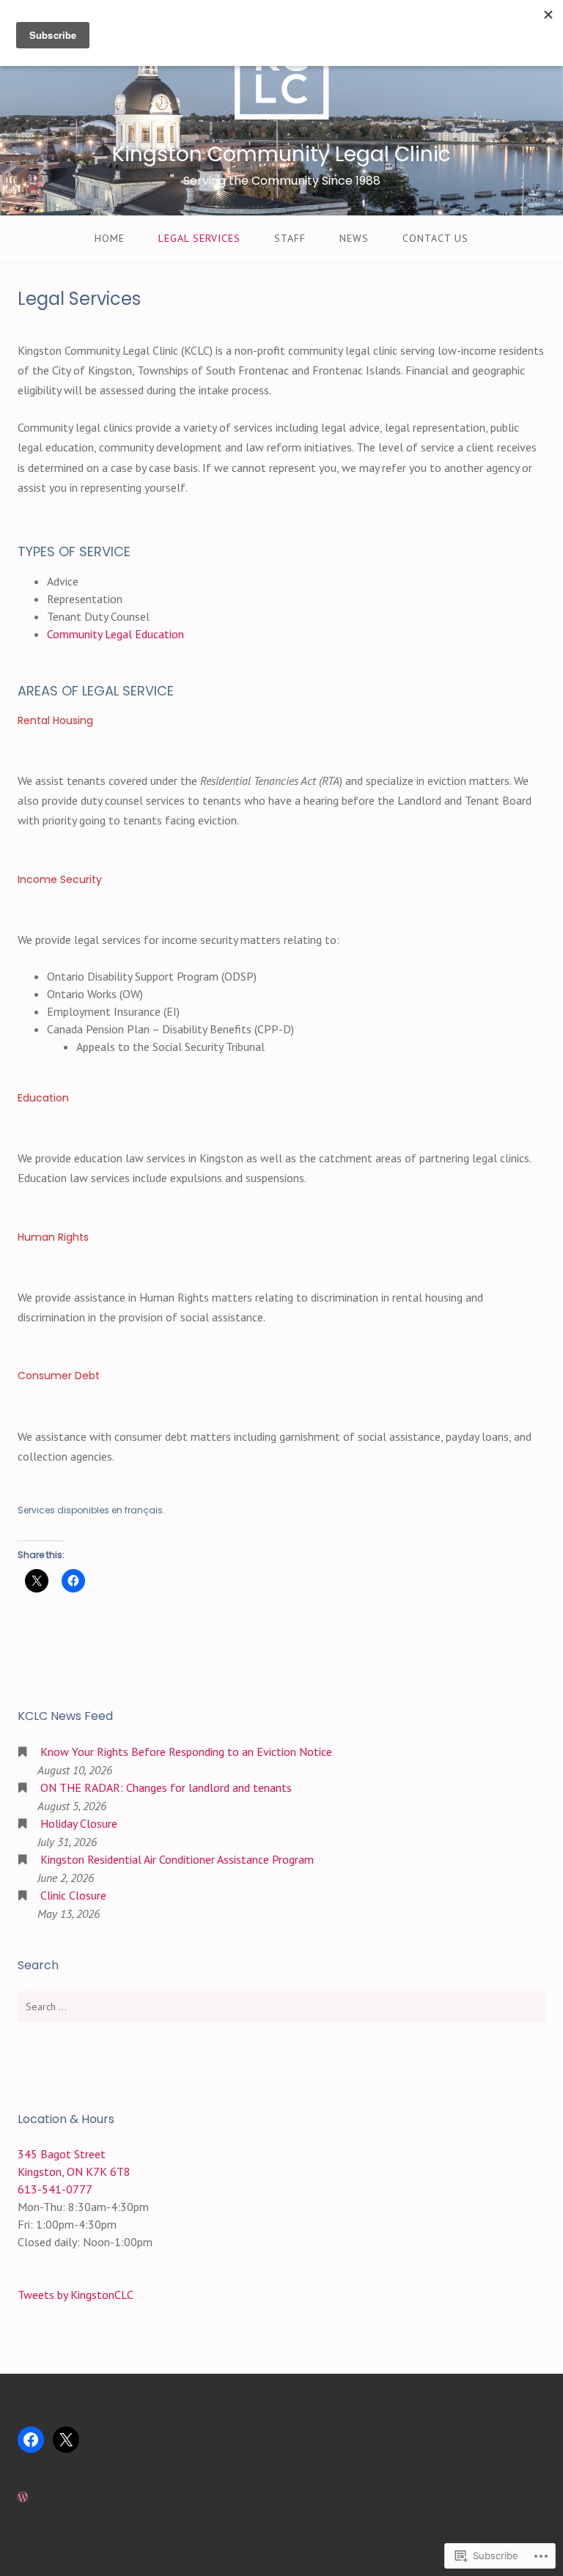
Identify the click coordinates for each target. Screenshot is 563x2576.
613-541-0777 (55, 2189)
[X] (66, 2440)
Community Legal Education (115, 634)
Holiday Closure (79, 1823)
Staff (290, 238)
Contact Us (435, 238)
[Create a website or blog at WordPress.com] (23, 2497)
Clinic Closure (73, 1895)
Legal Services (199, 238)
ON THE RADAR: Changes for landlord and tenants (166, 1787)
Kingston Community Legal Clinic (281, 154)
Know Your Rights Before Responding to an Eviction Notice (186, 1752)
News (354, 238)
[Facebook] (31, 2440)
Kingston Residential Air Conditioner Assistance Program (177, 1859)
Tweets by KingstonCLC (76, 2295)
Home (110, 238)
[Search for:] (281, 2007)
